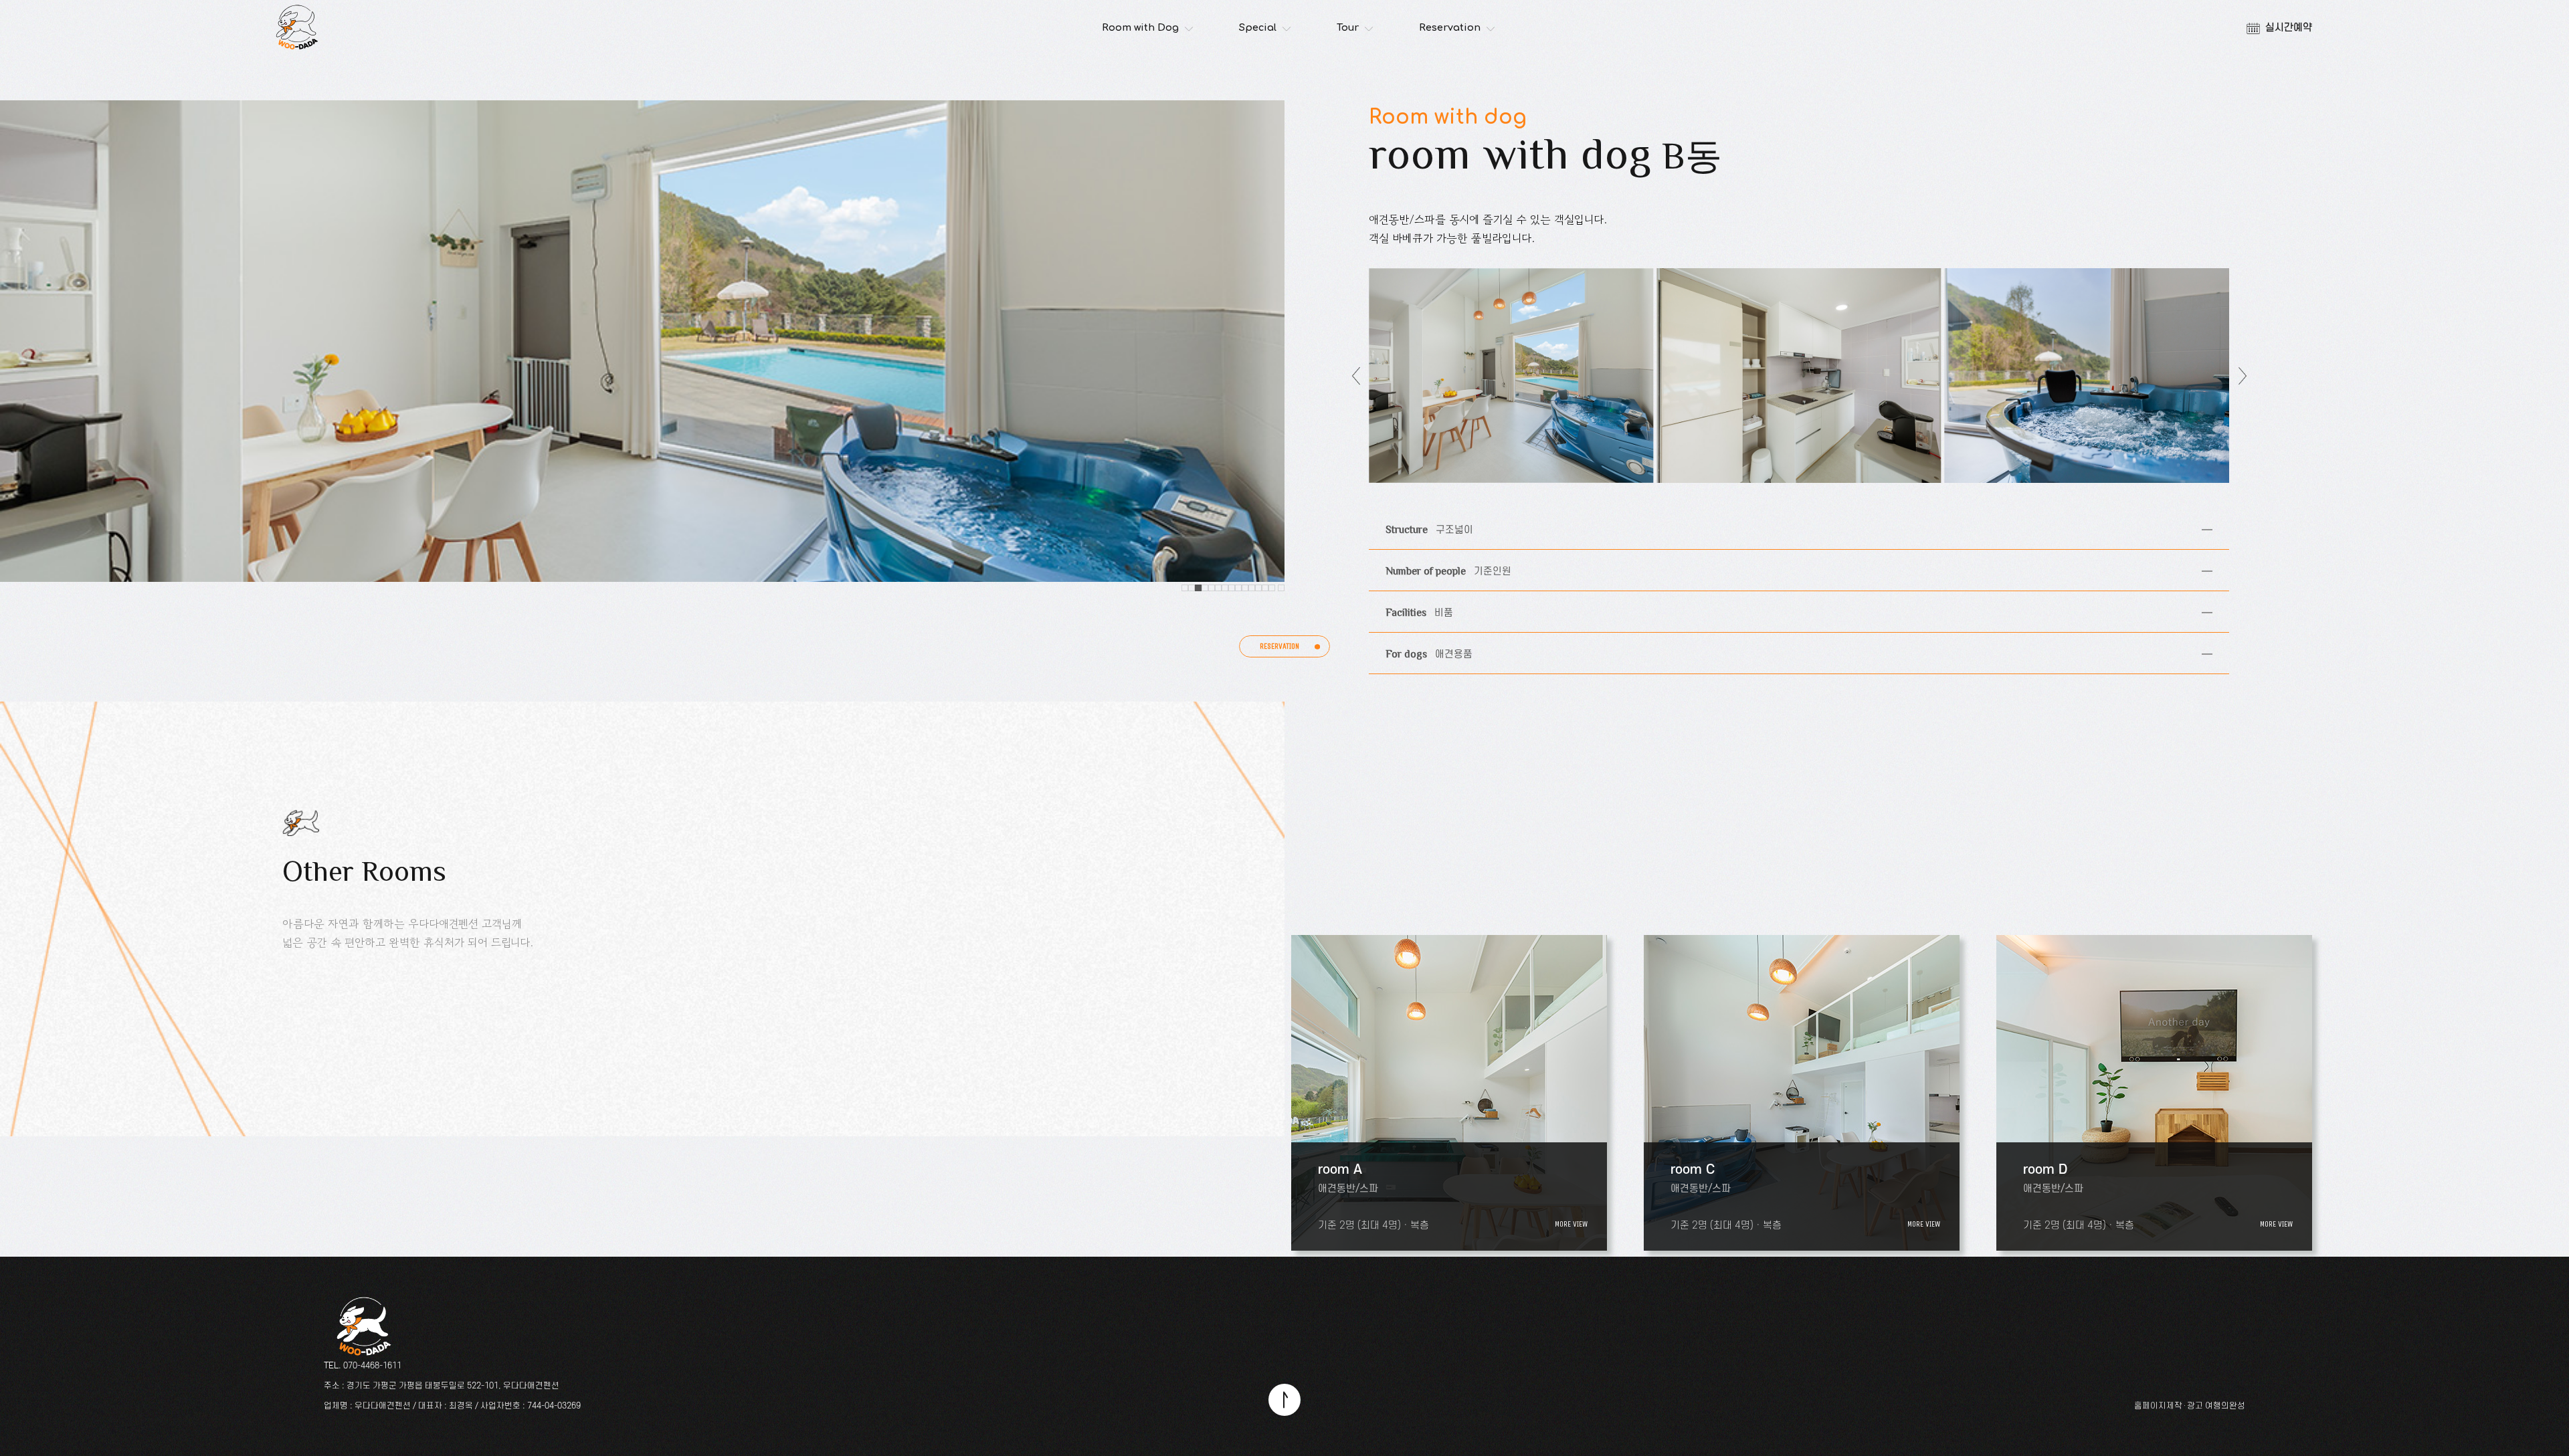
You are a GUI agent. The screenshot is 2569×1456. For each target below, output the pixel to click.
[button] (1185, 588)
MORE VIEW (1571, 1224)
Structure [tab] (1421, 523)
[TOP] (1285, 1400)
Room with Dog (1140, 28)
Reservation (1450, 28)
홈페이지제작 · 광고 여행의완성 (2190, 1406)
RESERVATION (1279, 646)
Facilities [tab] (1411, 606)
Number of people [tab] (1440, 564)
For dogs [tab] (1421, 647)
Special (1258, 28)
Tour (1348, 28)
